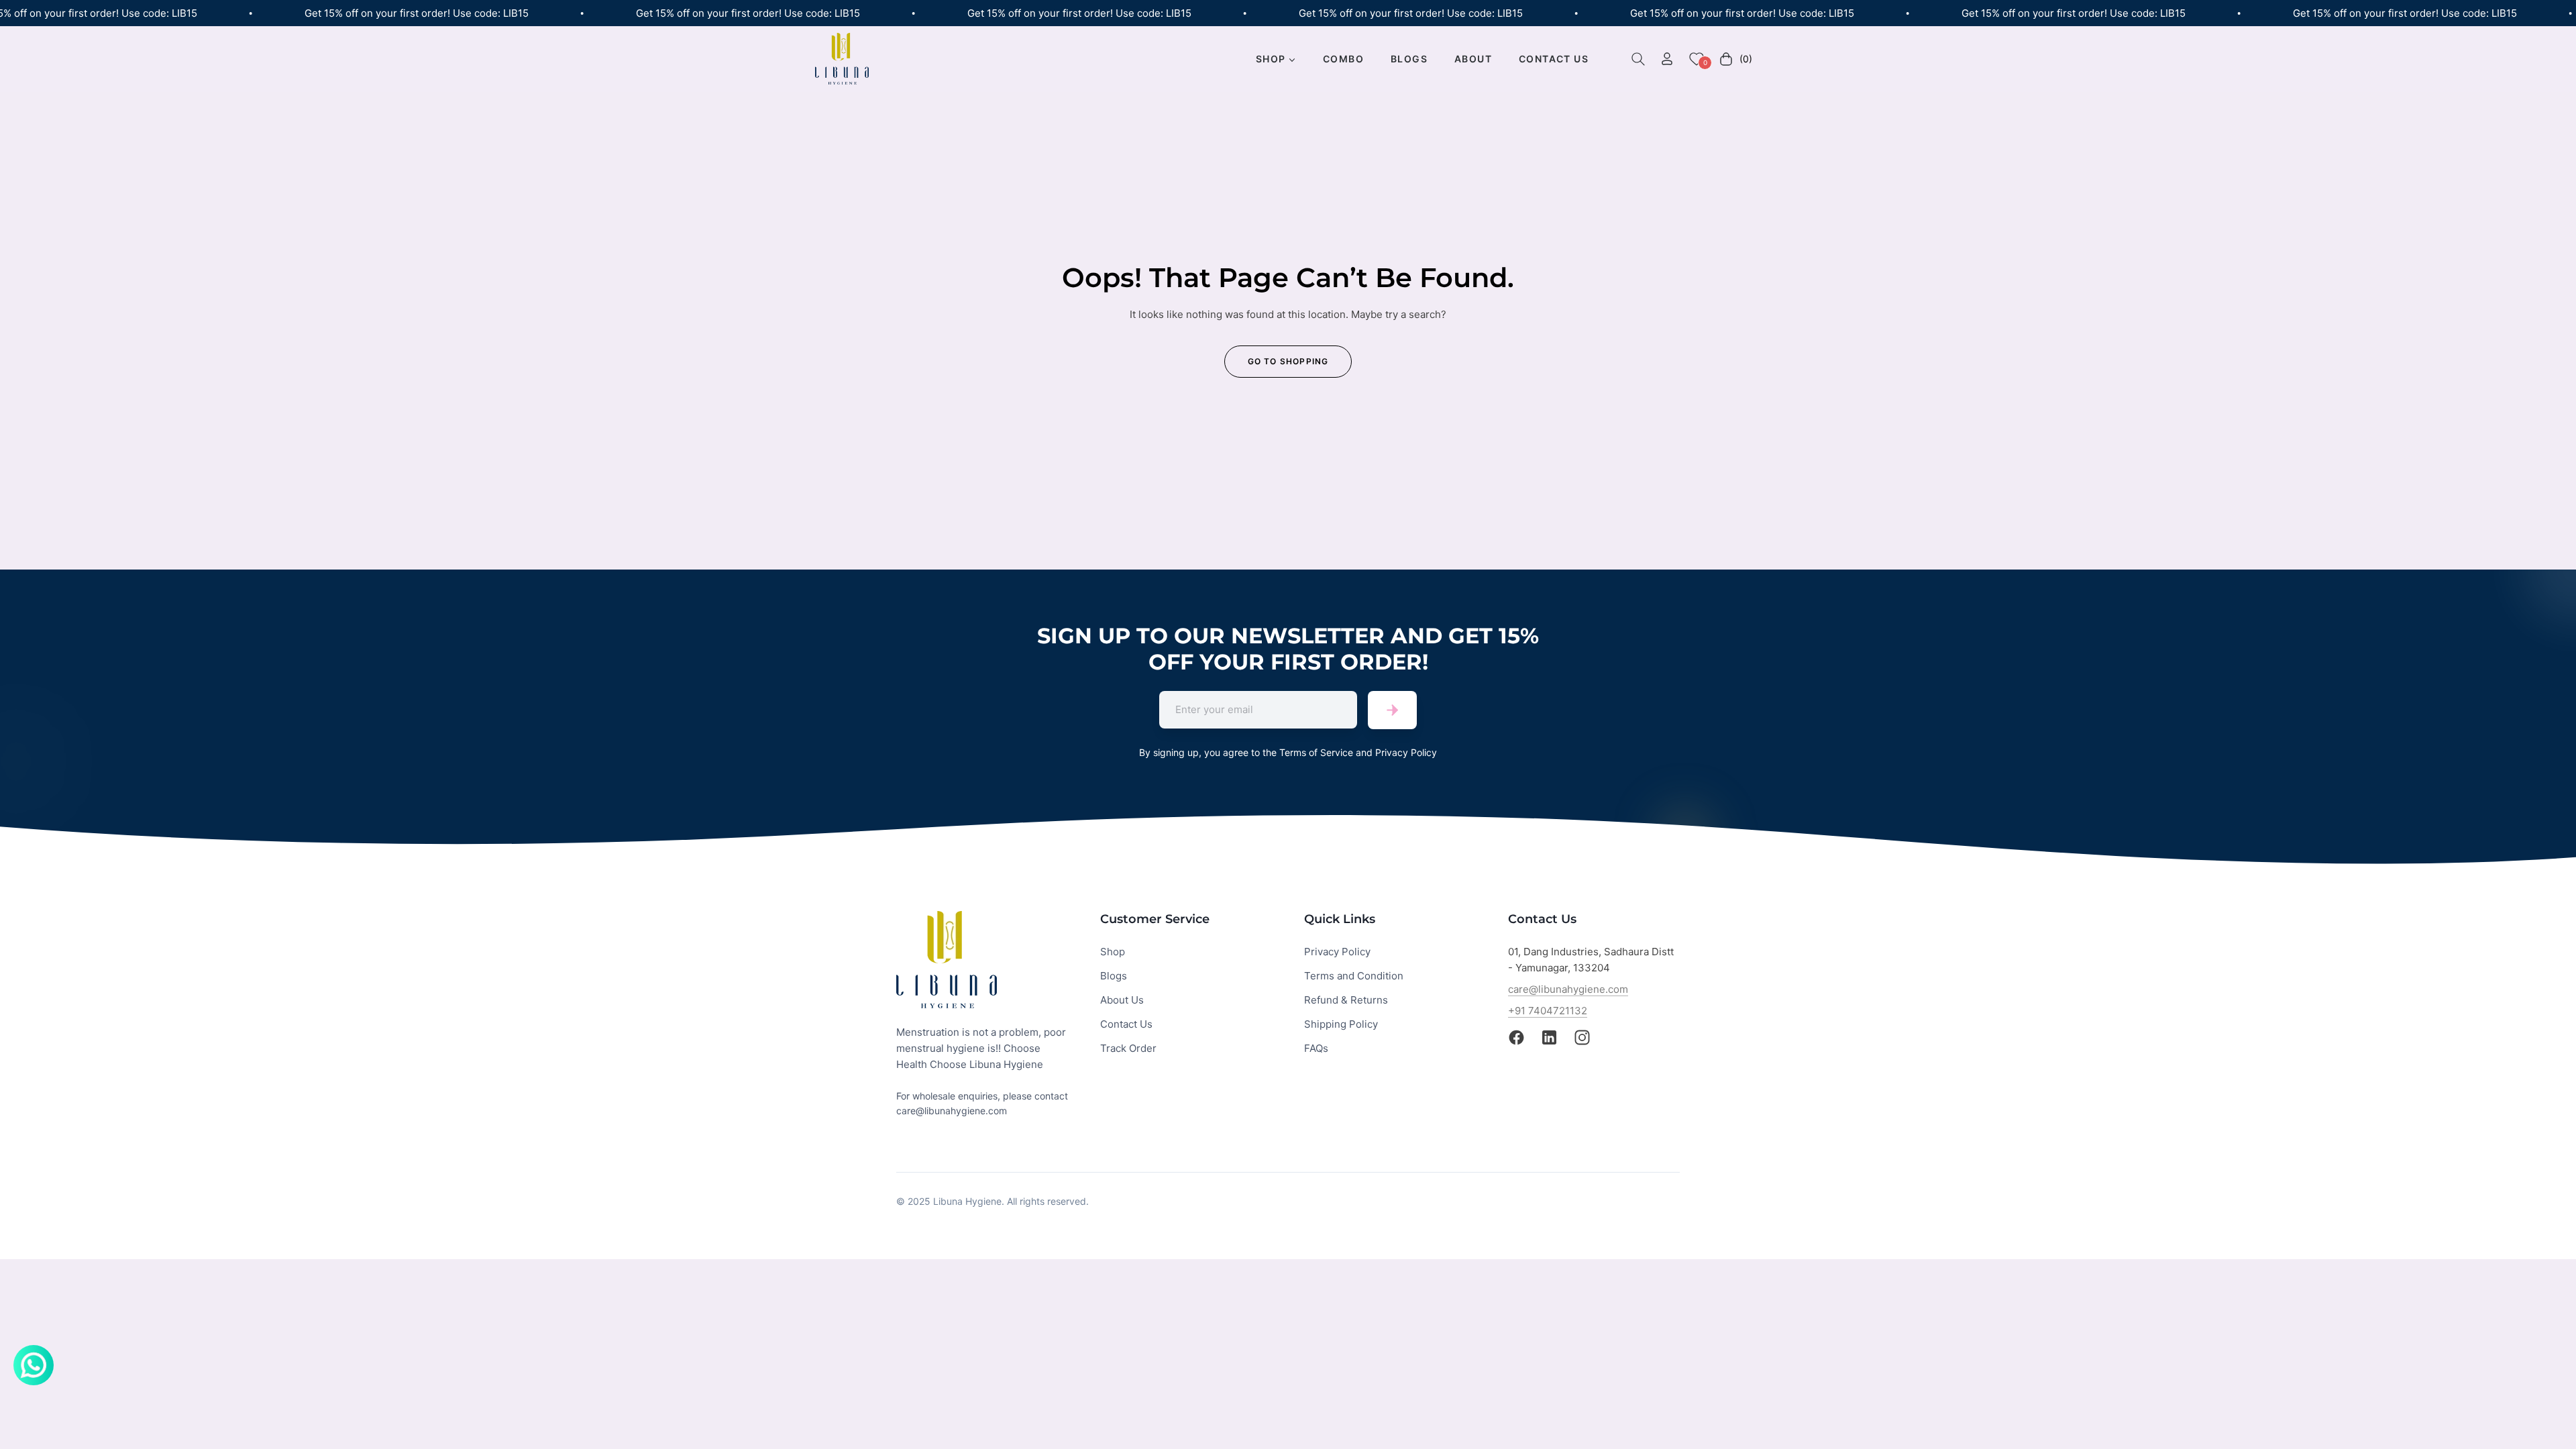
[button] (1638, 59)
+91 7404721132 (1548, 1011)
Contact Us (1126, 1024)
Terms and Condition (1354, 976)
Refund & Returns (1346, 1000)
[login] (1667, 59)
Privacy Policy (1337, 952)
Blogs (1114, 976)
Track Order (1128, 1048)
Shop (1113, 952)
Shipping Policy (1341, 1024)
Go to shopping (1288, 361)
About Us (1122, 1000)
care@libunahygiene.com (1568, 989)
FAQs (1316, 1048)
